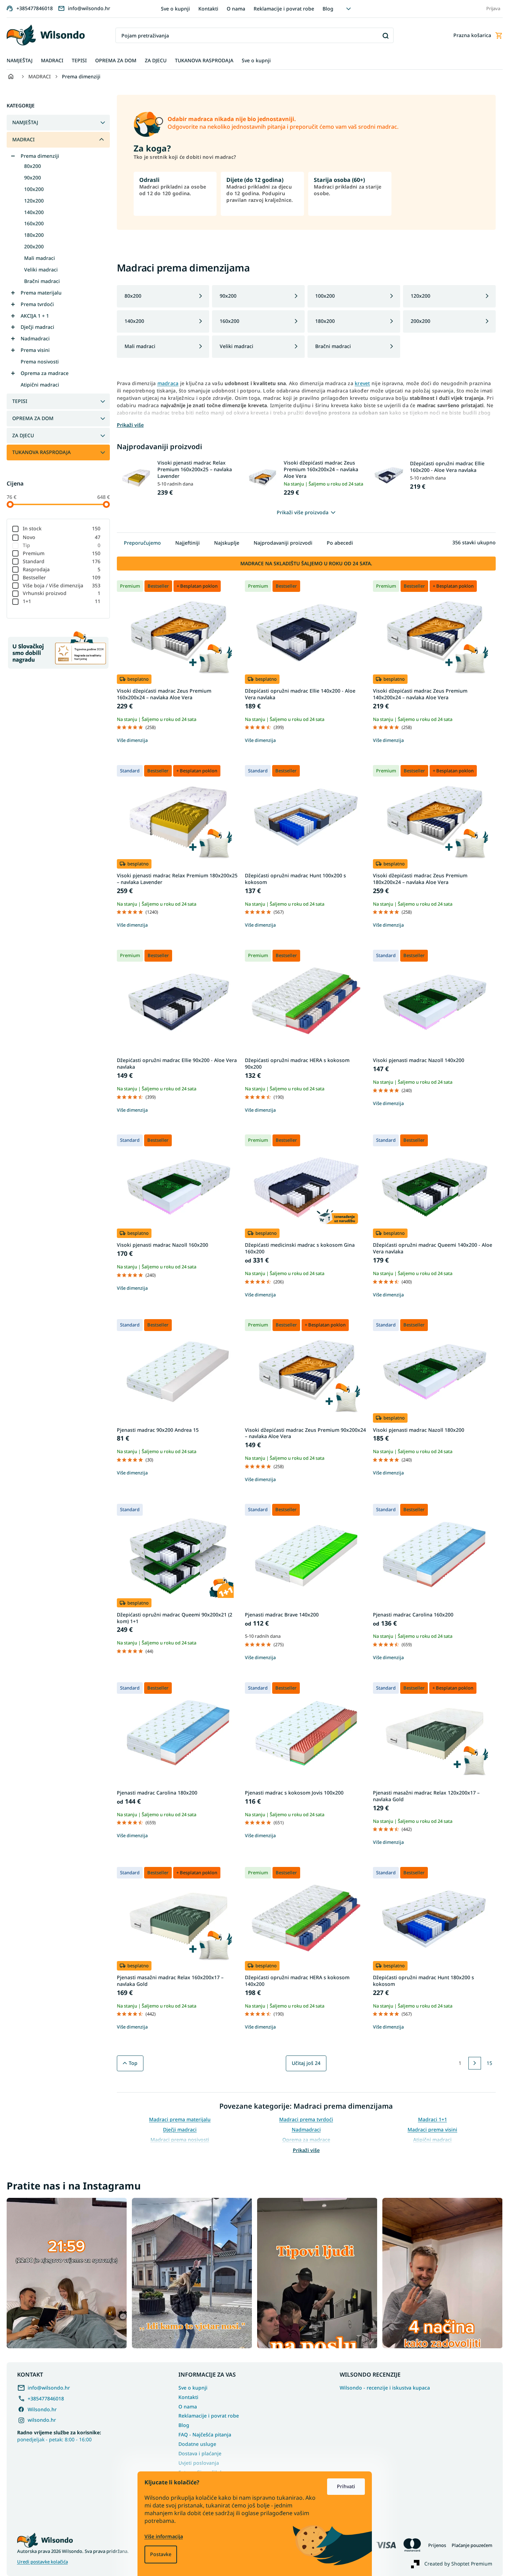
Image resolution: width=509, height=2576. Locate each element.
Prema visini (35, 350)
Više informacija (164, 2536)
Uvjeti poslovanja (199, 2463)
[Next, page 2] (475, 2063)
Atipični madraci (40, 385)
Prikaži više (306, 2150)
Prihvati (346, 2486)
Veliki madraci (41, 270)
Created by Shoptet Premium (458, 2564)
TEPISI (20, 401)
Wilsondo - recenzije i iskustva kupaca (385, 2388)
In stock (62, 528)
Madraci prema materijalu (180, 2119)
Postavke (161, 2554)
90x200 (33, 178)
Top (133, 2063)
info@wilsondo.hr (49, 2388)
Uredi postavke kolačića (43, 2562)
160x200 (34, 223)
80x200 (33, 166)
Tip (62, 545)
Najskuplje (227, 543)
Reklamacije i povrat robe (284, 9)
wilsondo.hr (42, 2420)
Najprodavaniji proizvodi (283, 543)
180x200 (34, 235)
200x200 (34, 246)
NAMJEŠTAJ (25, 122)
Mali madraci (40, 258)
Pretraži (386, 36)
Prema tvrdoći (37, 304)
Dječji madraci (37, 327)
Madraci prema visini (432, 2129)
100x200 (34, 189)
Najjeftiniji (188, 543)
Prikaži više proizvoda (303, 512)
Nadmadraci (35, 338)
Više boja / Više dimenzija (62, 585)
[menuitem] (20, 61)
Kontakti (208, 9)
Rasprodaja (62, 569)
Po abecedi (340, 543)
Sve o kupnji (175, 9)
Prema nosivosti (40, 362)
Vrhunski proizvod (62, 593)
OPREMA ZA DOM (33, 418)
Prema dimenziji (40, 156)
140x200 (34, 212)
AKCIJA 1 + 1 (35, 316)
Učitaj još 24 (306, 2063)
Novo (62, 537)
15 (489, 2063)
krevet (362, 383)
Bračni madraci (42, 281)
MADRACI (23, 139)
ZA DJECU (23, 435)
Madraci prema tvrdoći (306, 2119)
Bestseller (62, 577)
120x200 (34, 201)
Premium (62, 553)
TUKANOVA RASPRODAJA (41, 452)
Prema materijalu (41, 293)
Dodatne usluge (197, 2444)
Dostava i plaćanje (200, 2453)
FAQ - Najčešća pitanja (205, 2435)
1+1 (62, 601)
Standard (62, 561)
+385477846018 (46, 2398)
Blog (328, 9)
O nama (236, 9)
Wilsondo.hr (42, 2409)
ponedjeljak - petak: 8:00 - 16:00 (59, 2436)
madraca (168, 383)
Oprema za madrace (45, 373)
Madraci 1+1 (433, 2119)
